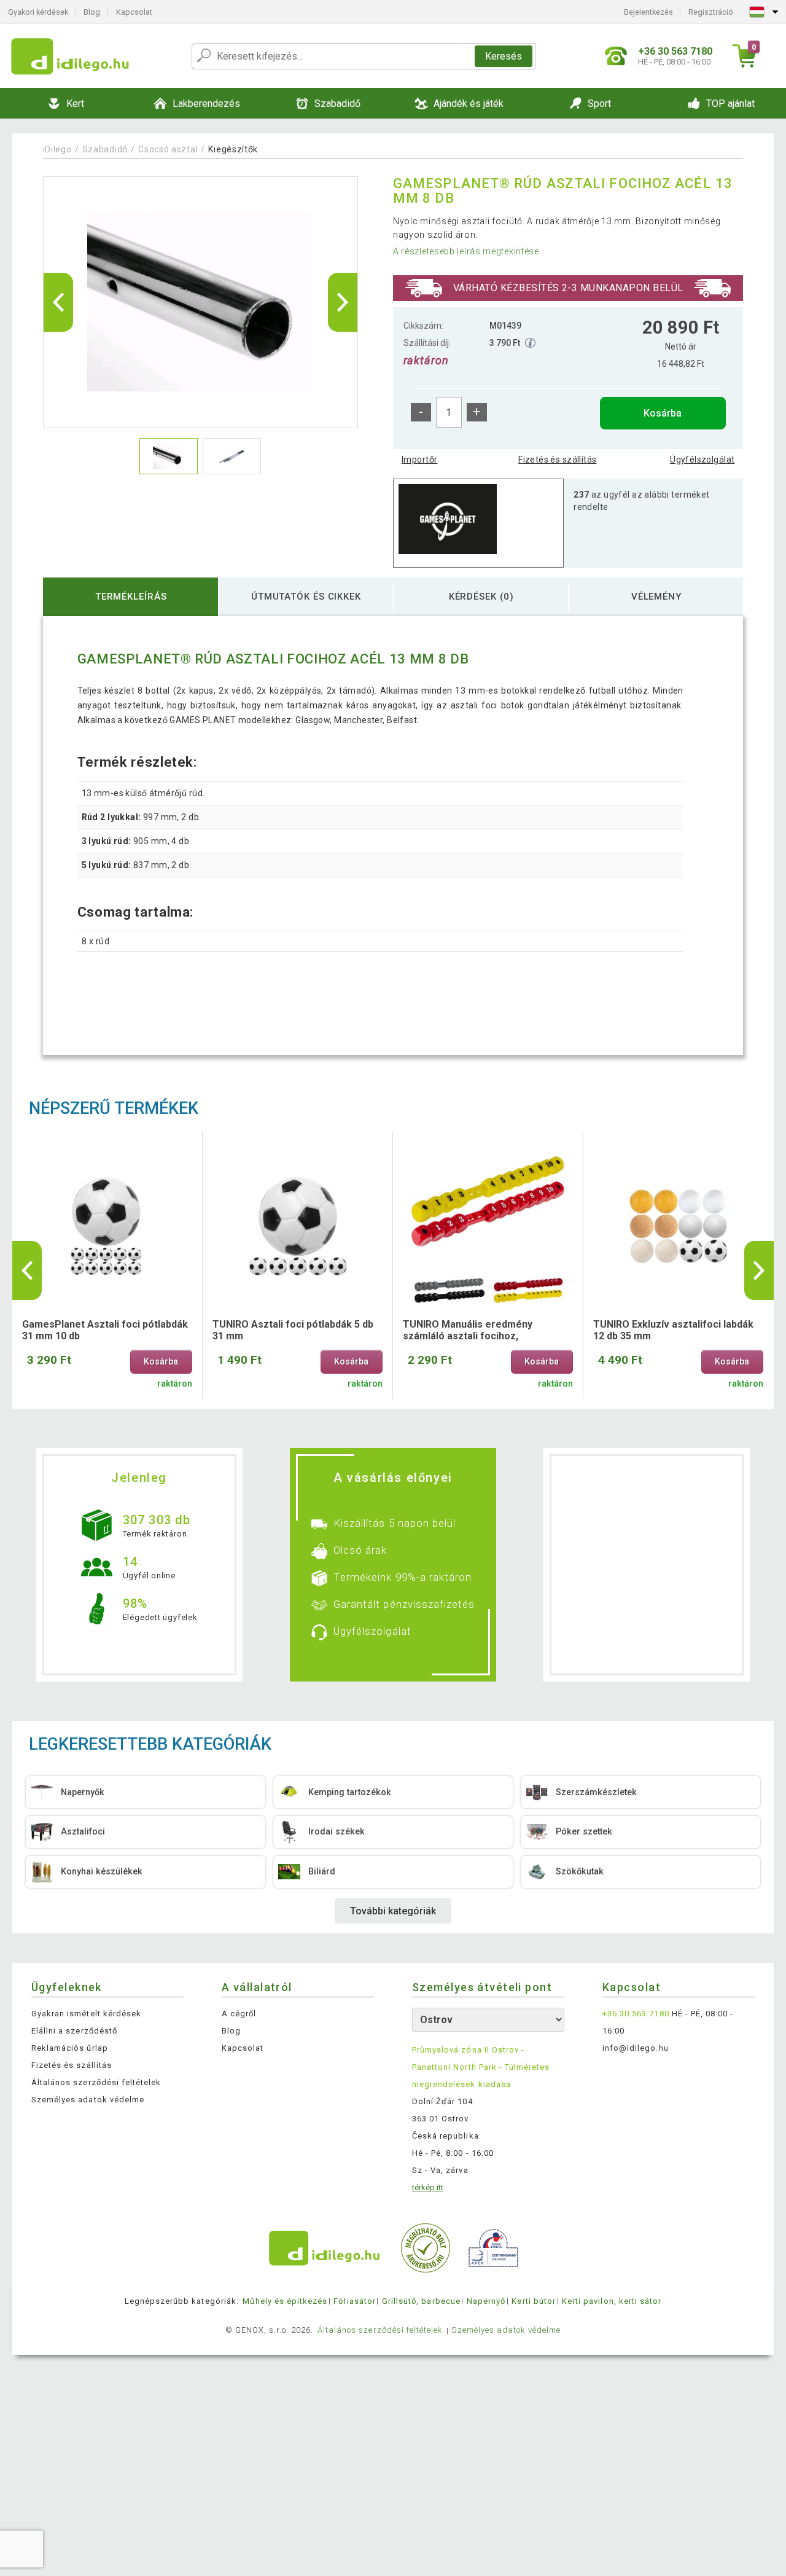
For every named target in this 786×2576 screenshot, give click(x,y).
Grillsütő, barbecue (421, 2301)
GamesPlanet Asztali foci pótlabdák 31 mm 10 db (105, 1330)
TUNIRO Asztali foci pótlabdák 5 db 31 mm (293, 1330)
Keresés (504, 56)
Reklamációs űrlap (70, 2048)
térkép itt (428, 2187)
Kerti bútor (533, 2301)
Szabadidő (105, 149)
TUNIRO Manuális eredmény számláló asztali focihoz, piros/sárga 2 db (468, 1331)
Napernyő (486, 2301)
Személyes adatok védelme (88, 2100)
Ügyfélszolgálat (702, 460)
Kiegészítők (233, 149)
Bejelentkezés (648, 12)
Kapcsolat (134, 12)
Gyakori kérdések (38, 12)
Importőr (419, 460)
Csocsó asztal (168, 149)
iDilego (57, 149)
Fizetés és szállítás (557, 460)
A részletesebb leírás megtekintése (466, 251)
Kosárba (663, 413)
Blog (92, 12)
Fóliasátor (354, 2301)
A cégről (239, 2014)
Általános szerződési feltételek (96, 2082)
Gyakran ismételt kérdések (86, 2014)
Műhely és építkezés (285, 2301)
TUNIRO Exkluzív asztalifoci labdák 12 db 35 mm (673, 1330)
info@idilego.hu (636, 2048)
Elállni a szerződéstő (74, 2031)
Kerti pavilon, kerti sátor (612, 2301)
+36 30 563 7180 (636, 2014)
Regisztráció (711, 12)
